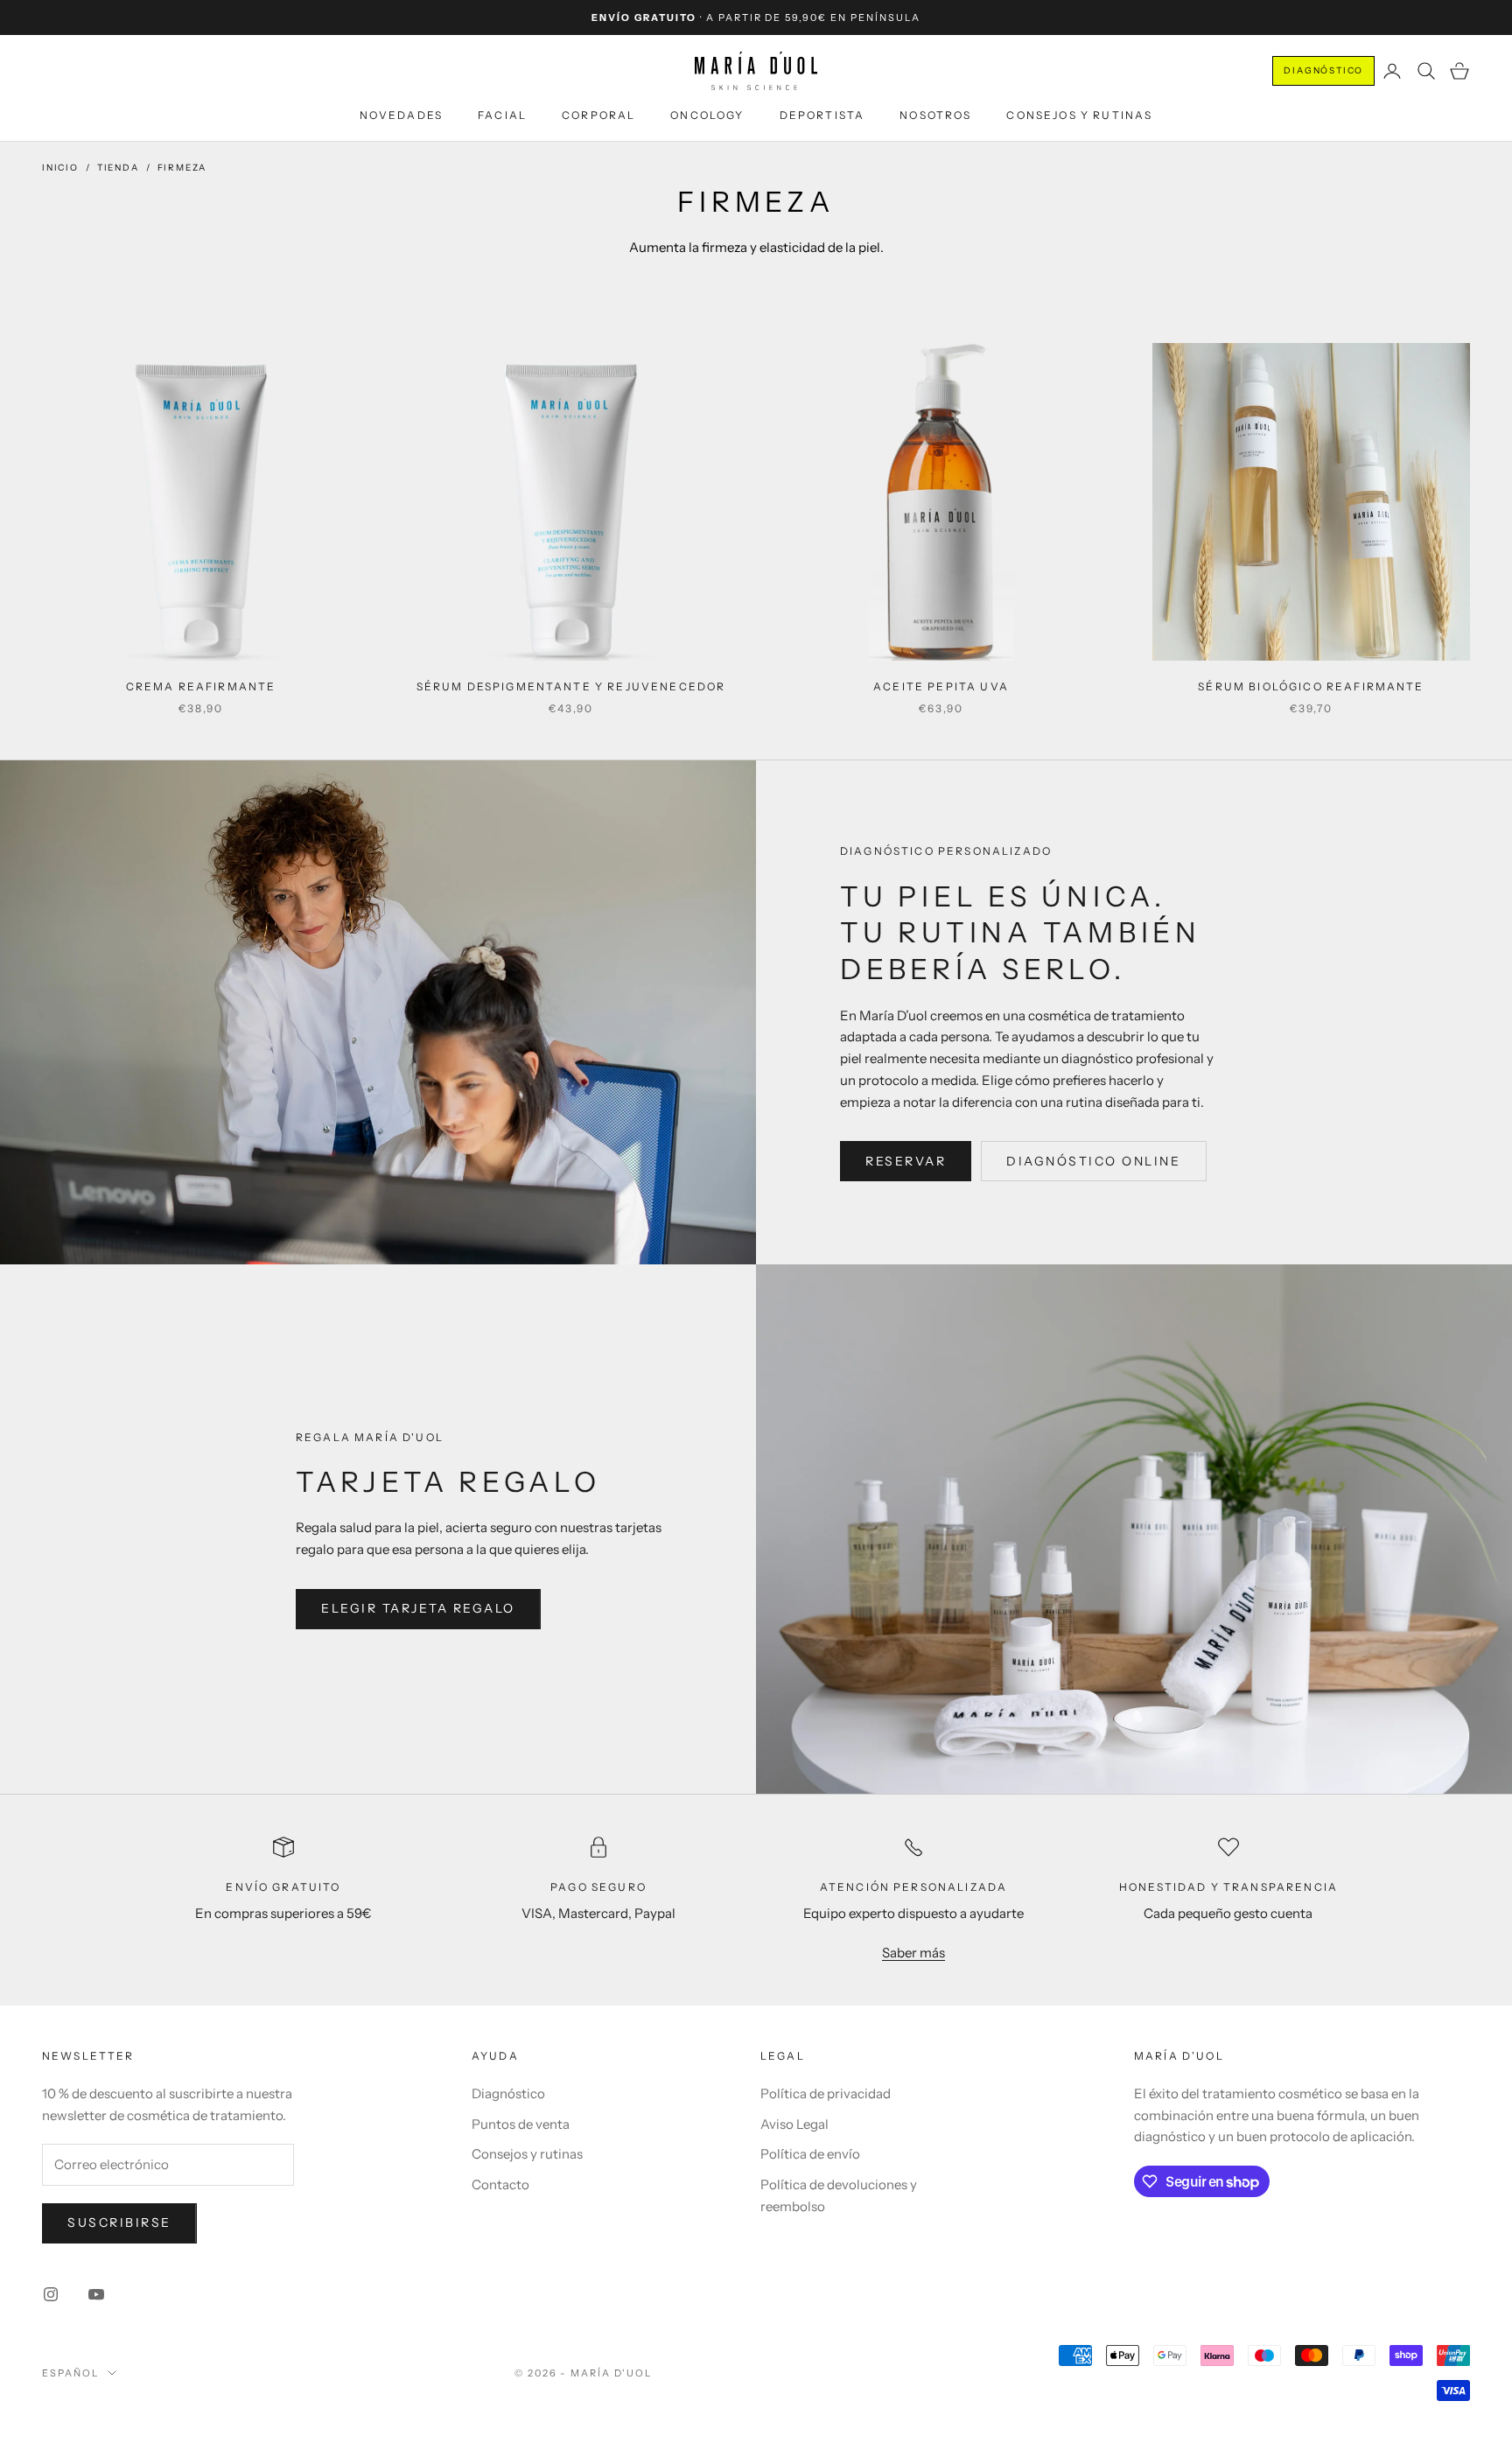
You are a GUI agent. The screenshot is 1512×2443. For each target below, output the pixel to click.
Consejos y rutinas (1079, 115)
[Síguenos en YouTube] (96, 2294)
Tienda (118, 168)
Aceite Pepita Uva (941, 686)
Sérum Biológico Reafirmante (1311, 686)
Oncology (707, 115)
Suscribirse (119, 2222)
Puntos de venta (521, 2124)
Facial (502, 115)
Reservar (906, 1161)
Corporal (598, 115)
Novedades (401, 115)
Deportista (822, 115)
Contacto (500, 2184)
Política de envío (810, 2154)
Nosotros (935, 115)
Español (70, 2373)
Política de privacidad (826, 2093)
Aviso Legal (794, 2124)
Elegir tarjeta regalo (418, 1608)
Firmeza (182, 168)
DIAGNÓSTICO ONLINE (1093, 1161)
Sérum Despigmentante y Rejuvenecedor (571, 686)
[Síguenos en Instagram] (51, 2294)
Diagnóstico (1323, 70)
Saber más (913, 1953)
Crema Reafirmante (201, 686)
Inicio (60, 168)
